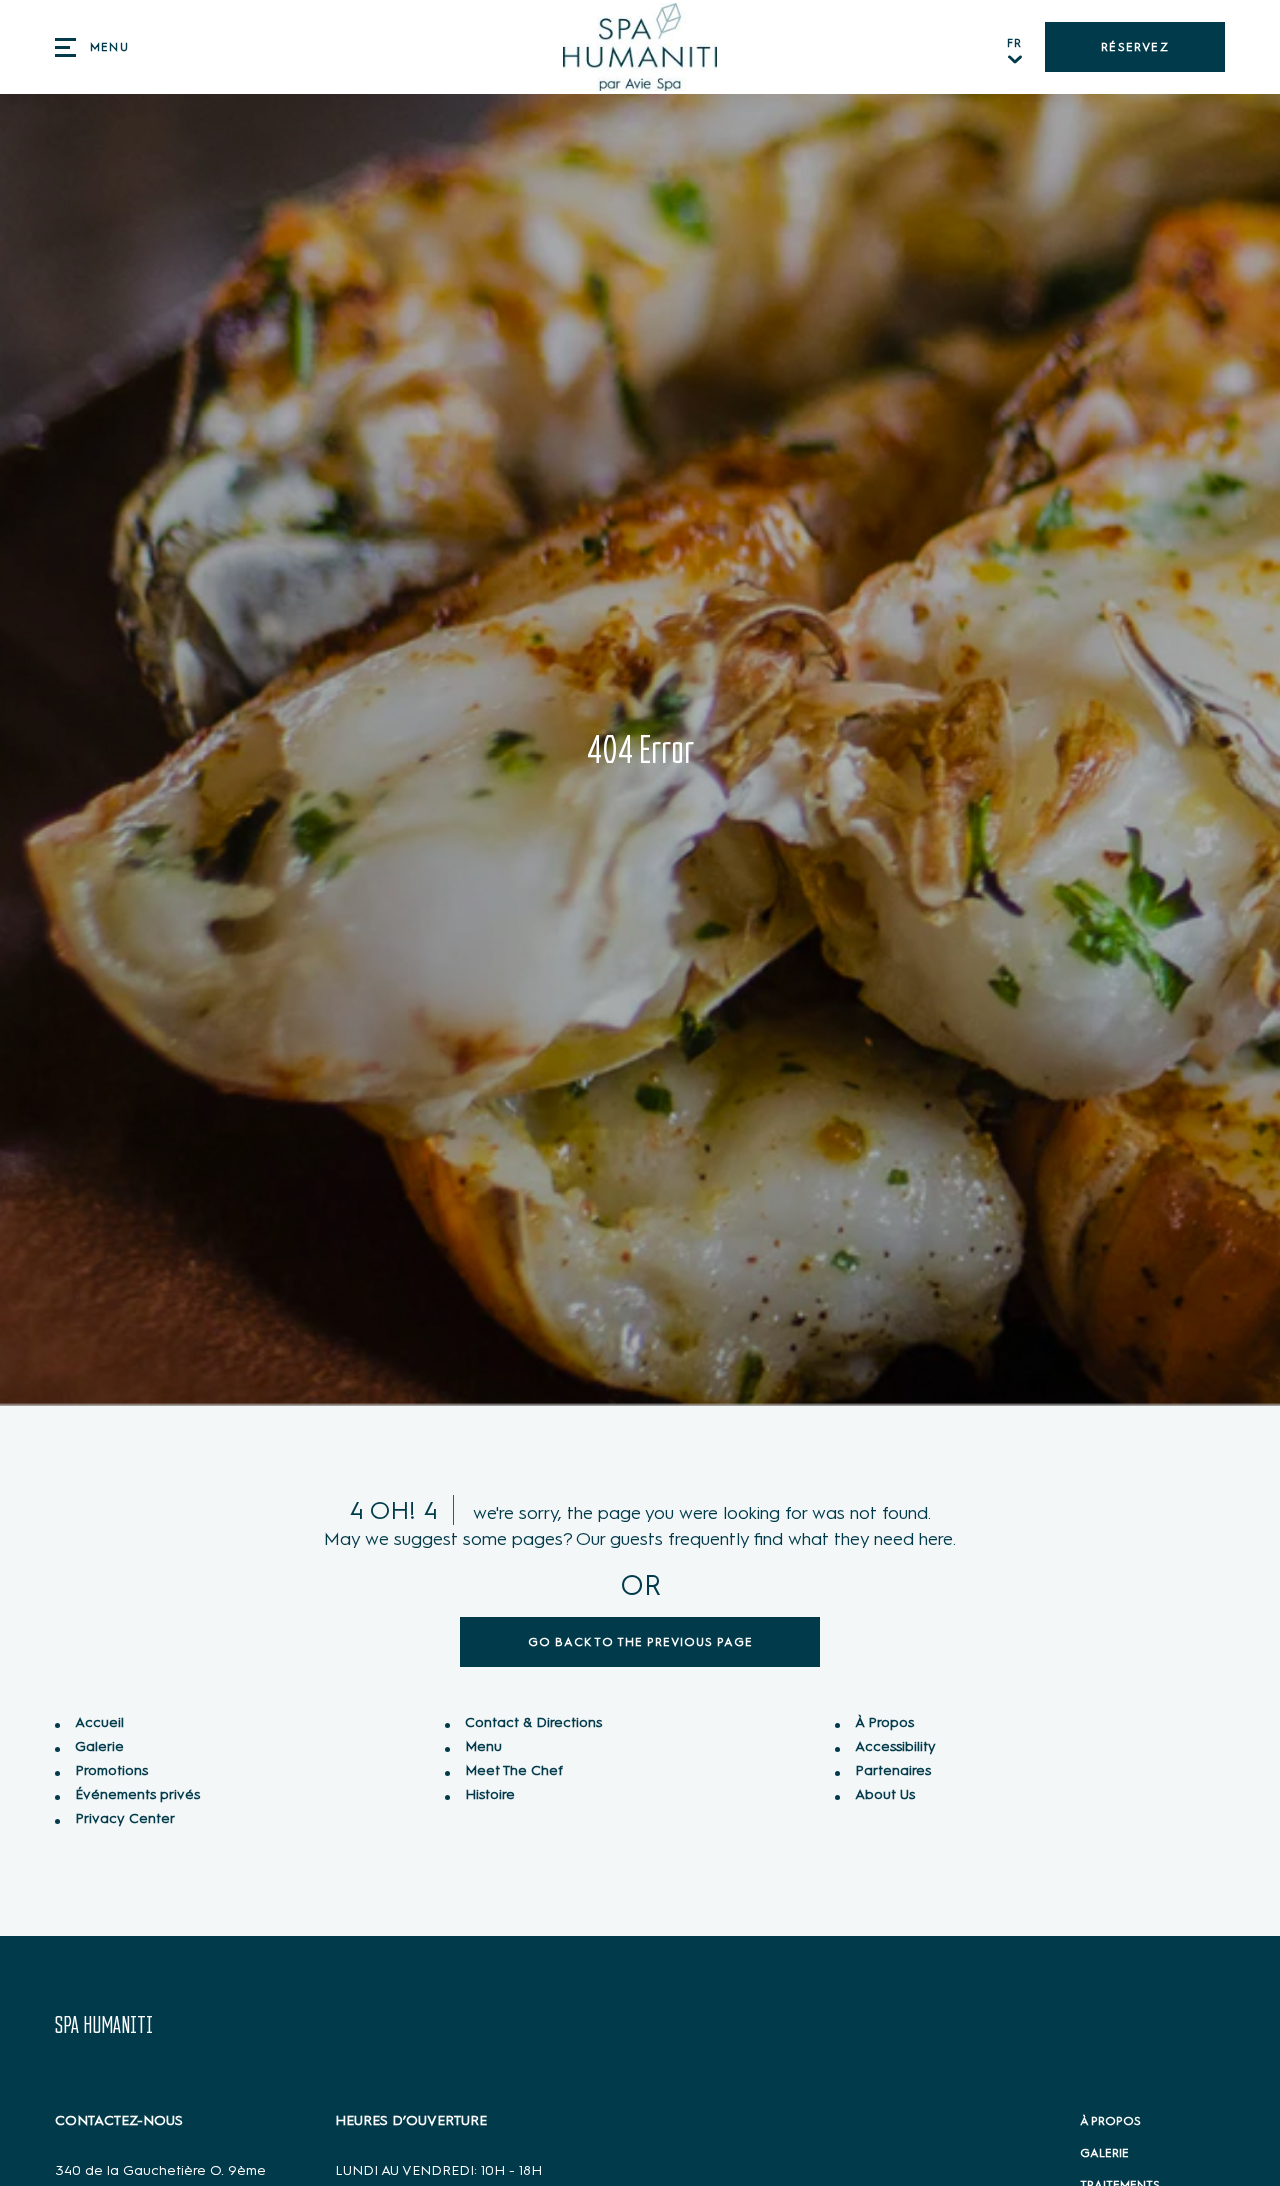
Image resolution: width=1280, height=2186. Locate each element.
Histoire (490, 1794)
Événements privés (137, 1794)
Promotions (111, 1770)
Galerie (99, 1746)
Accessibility (895, 1746)
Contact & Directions (533, 1722)
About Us (885, 1794)
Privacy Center (125, 1818)
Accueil (99, 1722)
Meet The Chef (514, 1770)
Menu (483, 1746)
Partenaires (893, 1770)
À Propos (884, 1722)
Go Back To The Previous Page (640, 1642)
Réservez (1135, 47)
